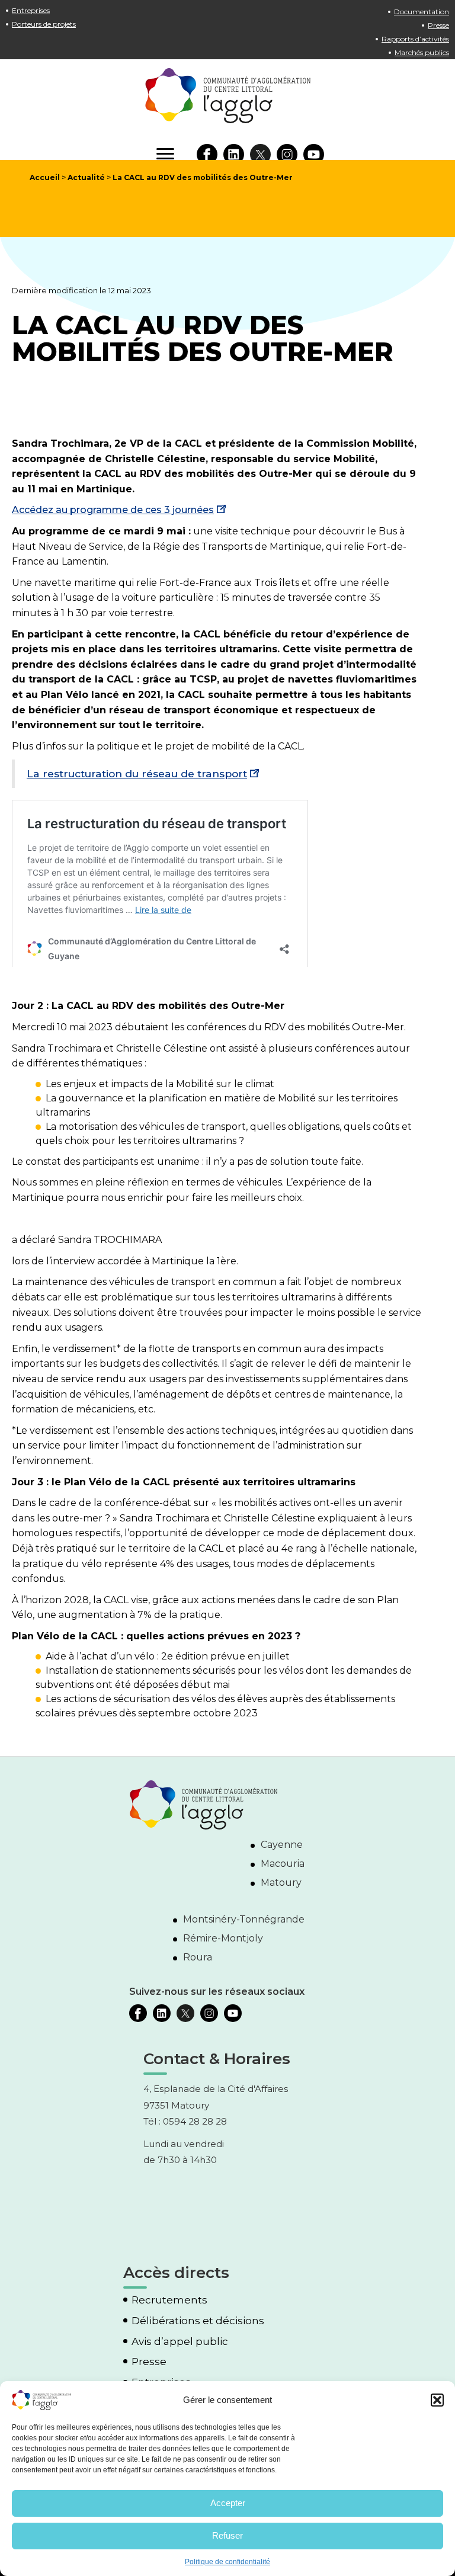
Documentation (422, 12)
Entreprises (31, 10)
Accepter (228, 2503)
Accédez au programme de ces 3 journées (113, 510)
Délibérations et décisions (198, 2321)
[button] (437, 2400)
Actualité (86, 177)
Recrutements (169, 2301)
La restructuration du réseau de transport (137, 773)
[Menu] (165, 154)
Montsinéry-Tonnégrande (244, 1920)
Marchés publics (422, 52)
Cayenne (282, 1845)
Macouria (283, 1864)
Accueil (45, 177)
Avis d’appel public (180, 2342)
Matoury (281, 1883)
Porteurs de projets (44, 24)
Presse (438, 25)
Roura (198, 1958)
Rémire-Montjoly (223, 1939)
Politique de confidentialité (227, 2562)
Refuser (227, 2535)
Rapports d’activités (415, 39)
